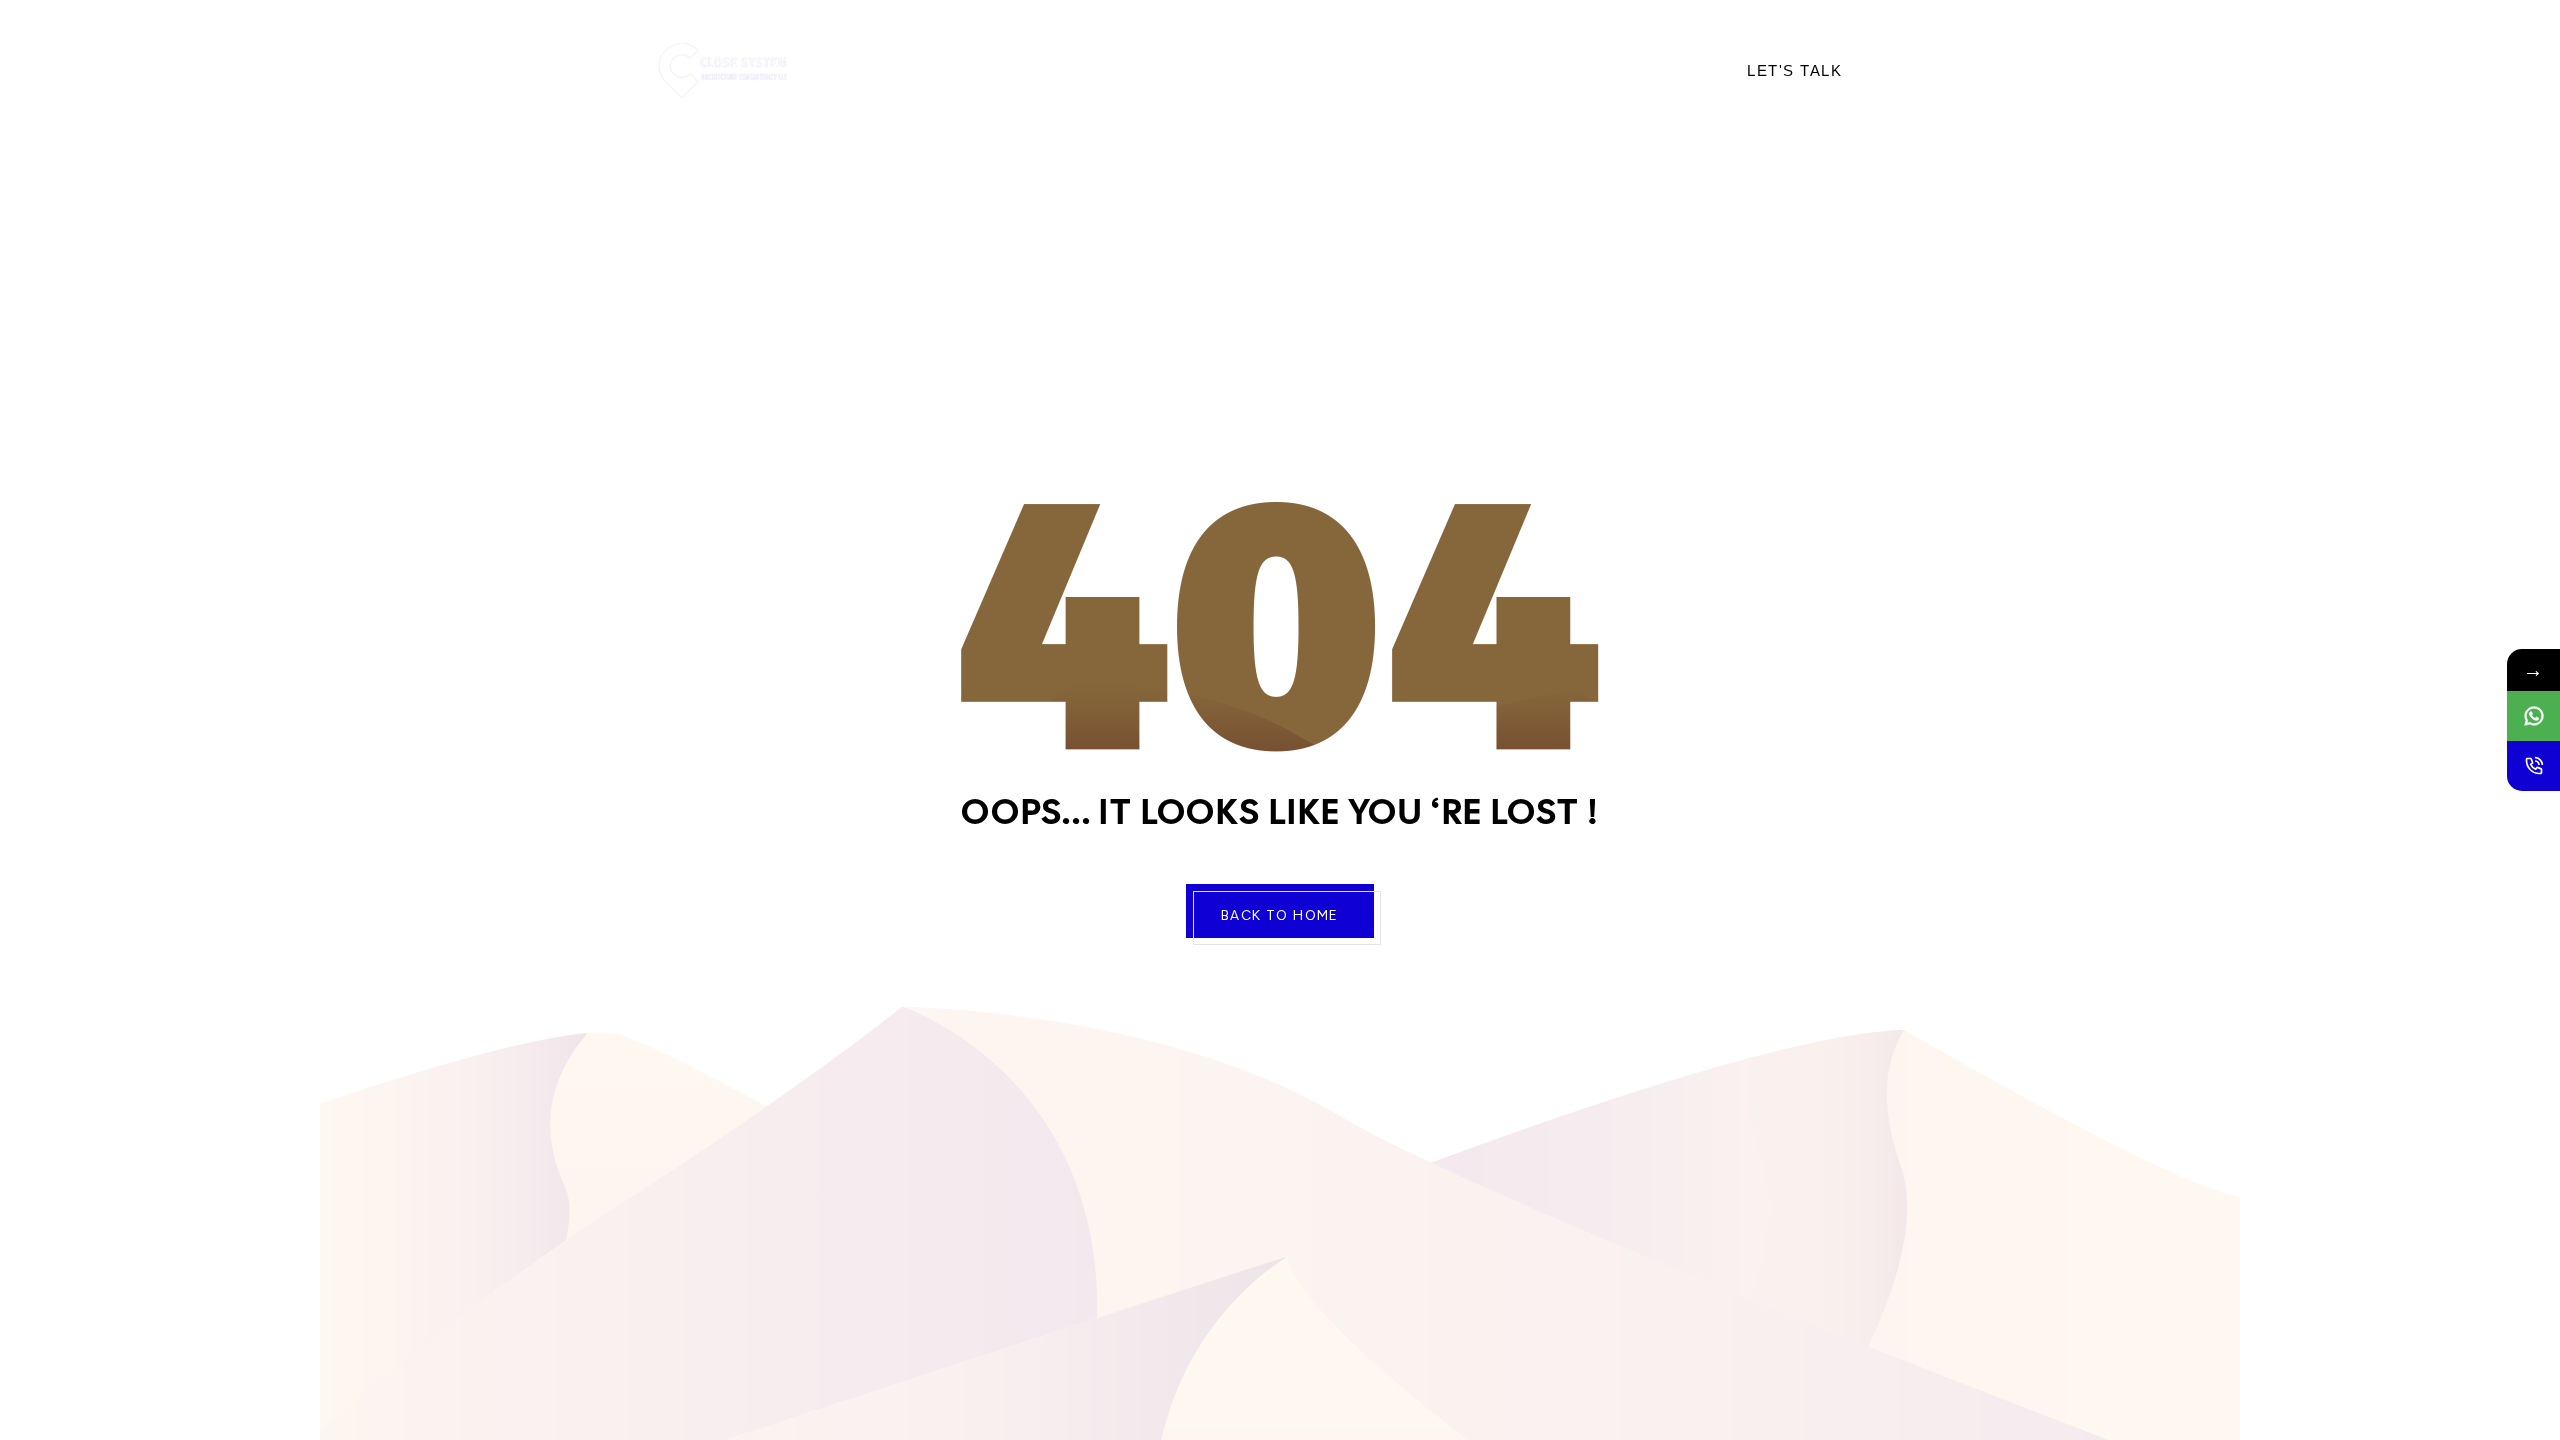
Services (1115, 69)
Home (915, 69)
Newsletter (1448, 69)
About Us (1007, 69)
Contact (1330, 69)
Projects (1223, 69)
